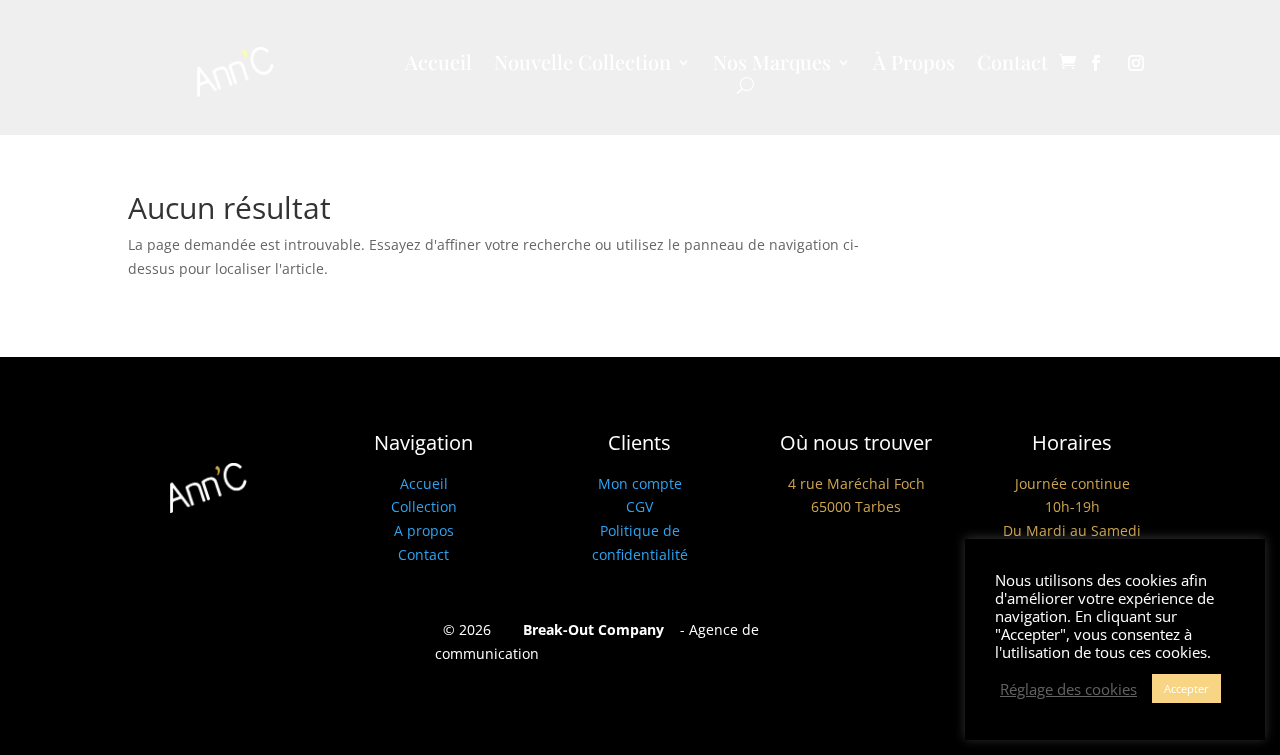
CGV (639, 506)
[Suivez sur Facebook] (1096, 63)
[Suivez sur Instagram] (1136, 63)
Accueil (438, 65)
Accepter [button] (1186, 688)
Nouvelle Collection (582, 65)
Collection (424, 506)
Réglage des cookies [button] (1068, 689)
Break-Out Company (589, 629)
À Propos (914, 65)
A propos (424, 530)
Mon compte (640, 483)
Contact (1012, 65)
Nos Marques (772, 65)
